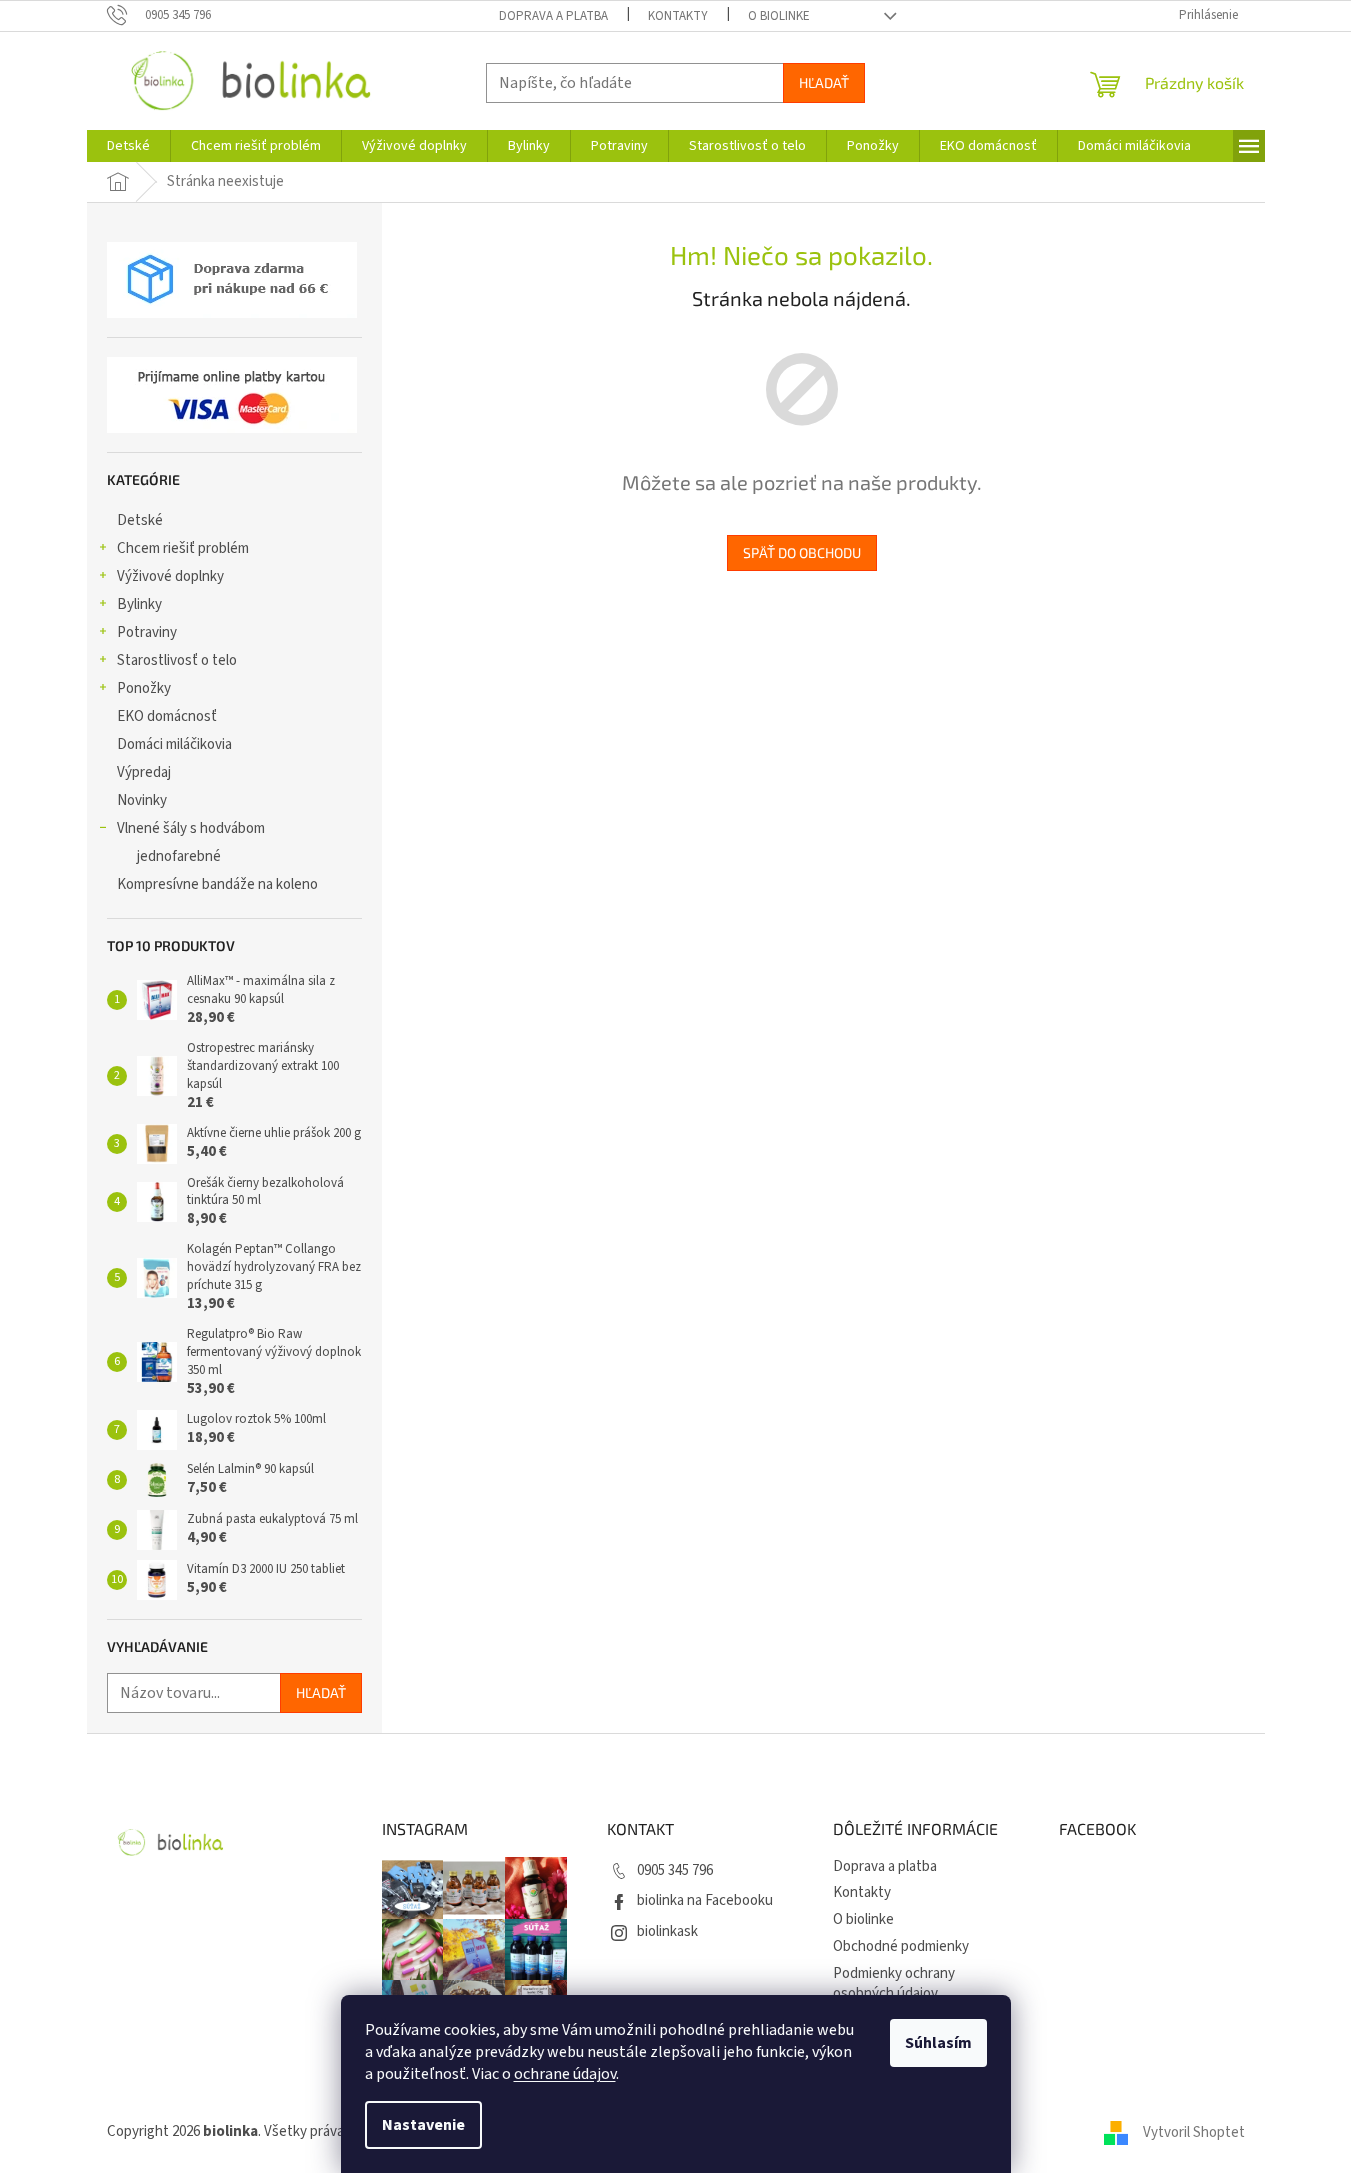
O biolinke (779, 16)
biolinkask (667, 1931)
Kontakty (678, 16)
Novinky (142, 800)
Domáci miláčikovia (174, 744)
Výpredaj (144, 772)
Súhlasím (938, 2043)
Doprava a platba (553, 16)
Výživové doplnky (170, 576)
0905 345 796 (675, 1870)
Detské (140, 520)
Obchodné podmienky (901, 1946)
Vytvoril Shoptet (1194, 2131)
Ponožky (144, 688)
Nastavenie (423, 2125)
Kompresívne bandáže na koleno (217, 884)
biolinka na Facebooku (705, 1900)
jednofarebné (179, 856)
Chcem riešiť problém (183, 548)
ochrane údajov (565, 2074)
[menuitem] (128, 146)
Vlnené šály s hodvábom (191, 828)
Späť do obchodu (802, 552)
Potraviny (147, 632)
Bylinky (139, 604)
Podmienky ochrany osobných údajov (894, 1984)
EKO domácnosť (167, 716)
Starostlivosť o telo (177, 660)
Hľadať (824, 82)
